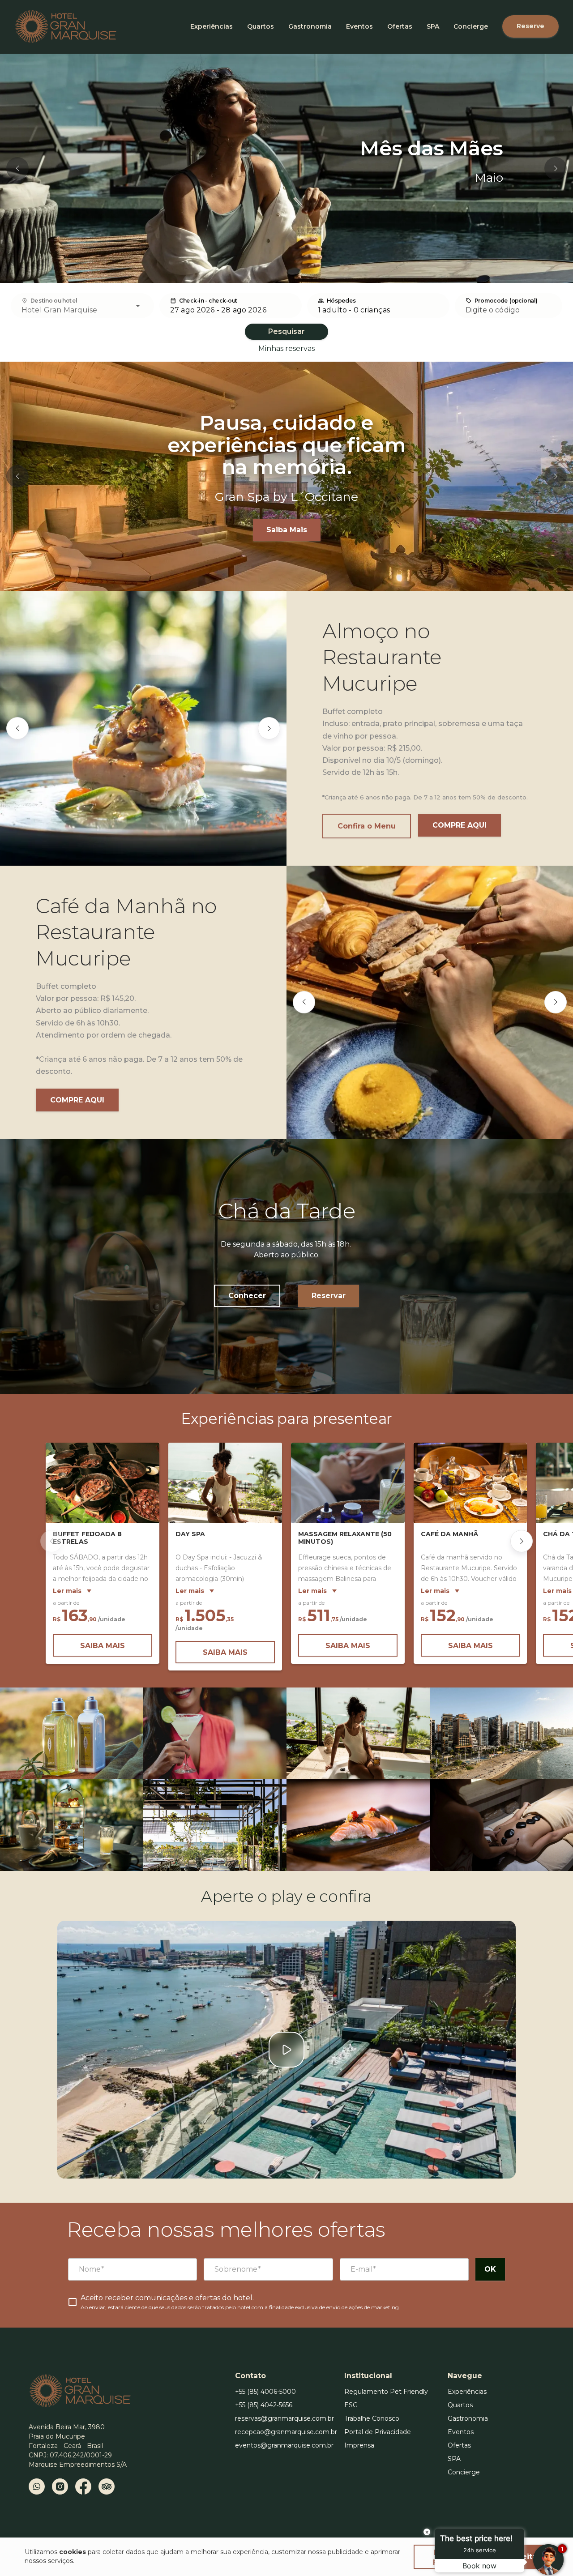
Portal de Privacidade (378, 2432)
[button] (17, 168)
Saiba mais (103, 1646)
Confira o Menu (367, 826)
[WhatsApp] (37, 2486)
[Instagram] (60, 2486)
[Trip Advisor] (107, 2486)
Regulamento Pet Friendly (386, 2392)
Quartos (261, 26)
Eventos (359, 26)
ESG (351, 2405)
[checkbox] (234, 2302)
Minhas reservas (286, 348)
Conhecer (247, 1296)
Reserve (530, 26)
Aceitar (526, 2557)
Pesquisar (286, 331)
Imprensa (359, 2445)
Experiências (212, 26)
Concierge (471, 26)
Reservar (329, 1296)
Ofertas (400, 26)
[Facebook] (83, 2486)
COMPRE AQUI (460, 825)
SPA (433, 26)
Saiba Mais (287, 530)
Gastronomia (310, 26)
